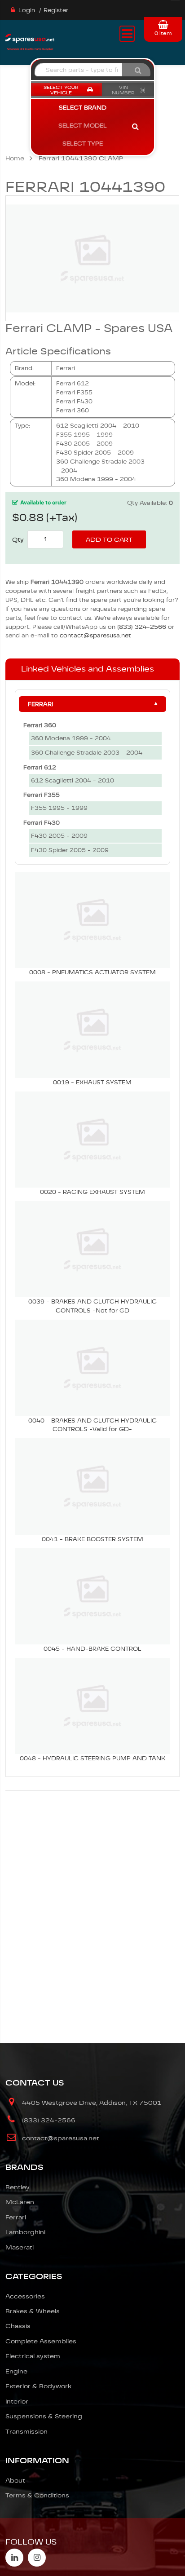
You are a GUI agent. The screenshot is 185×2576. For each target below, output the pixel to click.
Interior (17, 2401)
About (15, 2480)
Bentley (18, 2187)
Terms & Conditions (37, 2495)
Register (56, 10)
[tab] (92, 669)
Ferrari (40, 704)
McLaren (20, 2202)
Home (15, 158)
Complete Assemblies (41, 2341)
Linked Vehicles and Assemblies (88, 669)
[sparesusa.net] (30, 41)
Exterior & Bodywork (38, 2386)
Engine (16, 2371)
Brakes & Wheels (33, 2311)
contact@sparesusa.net (95, 635)
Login (27, 10)
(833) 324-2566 (142, 627)
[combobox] (78, 70)
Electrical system (33, 2356)
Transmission (26, 2431)
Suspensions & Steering (44, 2416)
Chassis (18, 2326)
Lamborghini (25, 2232)
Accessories (25, 2296)
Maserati (20, 2247)
